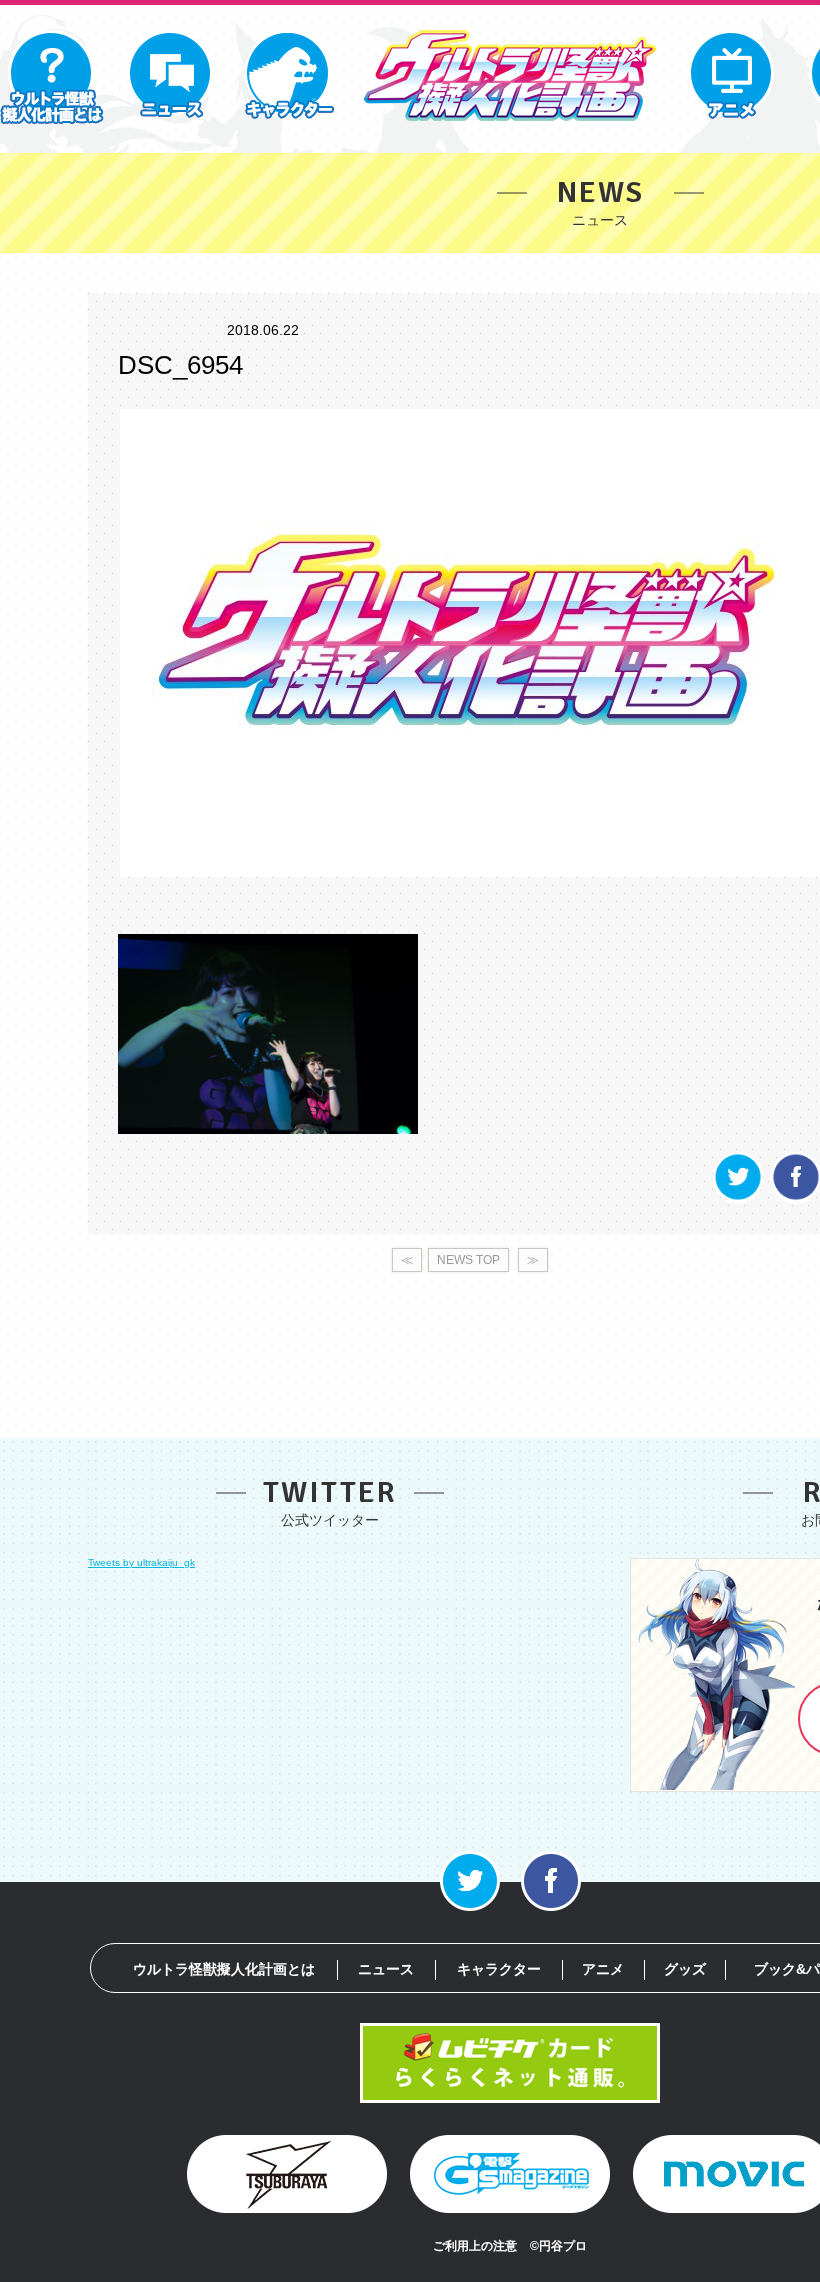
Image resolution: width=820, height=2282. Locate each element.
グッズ (685, 1969)
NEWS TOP (468, 1260)
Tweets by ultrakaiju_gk (141, 1562)
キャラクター (499, 1969)
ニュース (386, 1969)
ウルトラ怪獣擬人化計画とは (224, 1969)
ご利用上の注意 (475, 2246)
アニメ (603, 1969)
